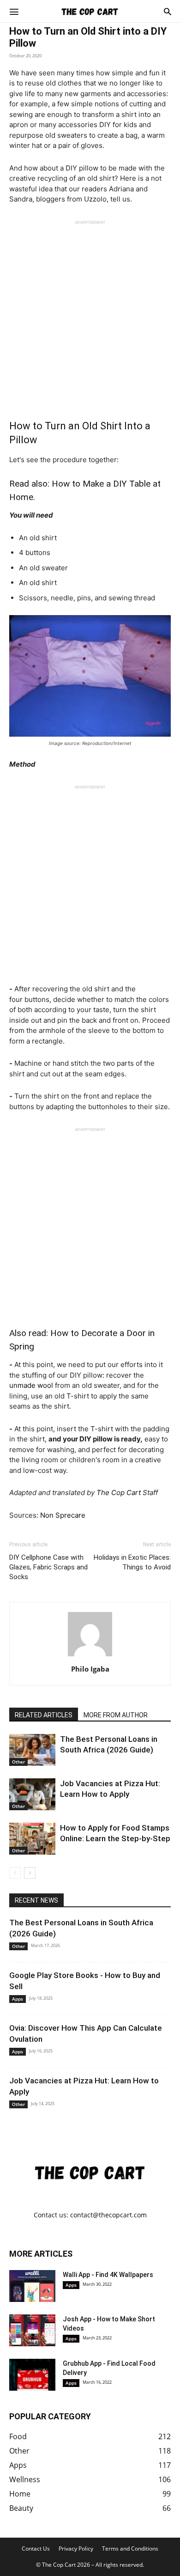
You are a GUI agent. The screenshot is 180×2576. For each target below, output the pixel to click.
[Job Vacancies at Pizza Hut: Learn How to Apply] (32, 1794)
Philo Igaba (90, 1669)
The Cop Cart (119, 1492)
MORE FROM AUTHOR (116, 1715)
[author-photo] (90, 1656)
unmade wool (31, 1385)
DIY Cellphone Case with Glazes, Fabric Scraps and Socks (48, 1567)
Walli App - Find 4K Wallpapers (108, 2275)
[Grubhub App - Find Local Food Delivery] (32, 2375)
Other (18, 1762)
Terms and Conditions (130, 2549)
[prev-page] (15, 1873)
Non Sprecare (63, 1515)
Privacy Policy (76, 2549)
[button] (14, 11)
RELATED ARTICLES (44, 1715)
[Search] (168, 11)
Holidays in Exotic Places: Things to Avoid (132, 1562)
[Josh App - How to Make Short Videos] (32, 2330)
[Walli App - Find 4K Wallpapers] (32, 2286)
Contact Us (36, 2549)
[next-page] (30, 1873)
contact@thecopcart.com (108, 2215)
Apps (18, 1999)
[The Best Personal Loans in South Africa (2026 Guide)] (32, 1750)
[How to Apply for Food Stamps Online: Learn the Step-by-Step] (32, 1839)
